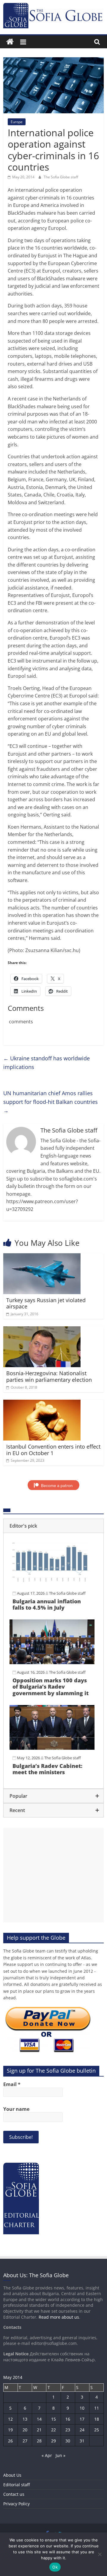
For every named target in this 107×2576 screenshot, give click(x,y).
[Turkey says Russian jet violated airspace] (42, 1257)
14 (39, 2419)
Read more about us (59, 2317)
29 (53, 2441)
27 (25, 2441)
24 (82, 2430)
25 (97, 2430)
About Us (12, 2475)
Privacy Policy (16, 2504)
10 (82, 2408)
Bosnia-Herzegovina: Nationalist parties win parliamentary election (49, 1376)
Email (12, 2084)
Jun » (60, 2455)
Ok (55, 2567)
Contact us (14, 2494)
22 (53, 2430)
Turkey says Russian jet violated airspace (46, 1303)
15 (53, 2419)
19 (10, 2430)
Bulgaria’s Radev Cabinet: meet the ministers (47, 1769)
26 (10, 2441)
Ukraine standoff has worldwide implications (47, 1063)
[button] (53, 1526)
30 (68, 2441)
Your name (16, 2109)
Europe (17, 122)
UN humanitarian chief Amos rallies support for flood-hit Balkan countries (51, 1102)
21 (39, 2430)
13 (25, 2419)
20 (25, 2430)
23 (68, 2430)
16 (68, 2419)
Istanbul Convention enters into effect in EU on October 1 (53, 1450)
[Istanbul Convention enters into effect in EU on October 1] (42, 1403)
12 (10, 2419)
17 (82, 2419)
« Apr (47, 2455)
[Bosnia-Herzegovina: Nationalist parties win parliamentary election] (42, 1330)
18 (97, 2419)
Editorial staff (16, 2485)
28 (39, 2441)
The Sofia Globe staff (61, 177)
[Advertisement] (53, 1875)
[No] (100, 2554)
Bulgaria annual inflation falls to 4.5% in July (47, 1605)
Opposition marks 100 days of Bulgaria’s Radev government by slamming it (51, 1687)
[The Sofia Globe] (10, 42)
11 (97, 2408)
